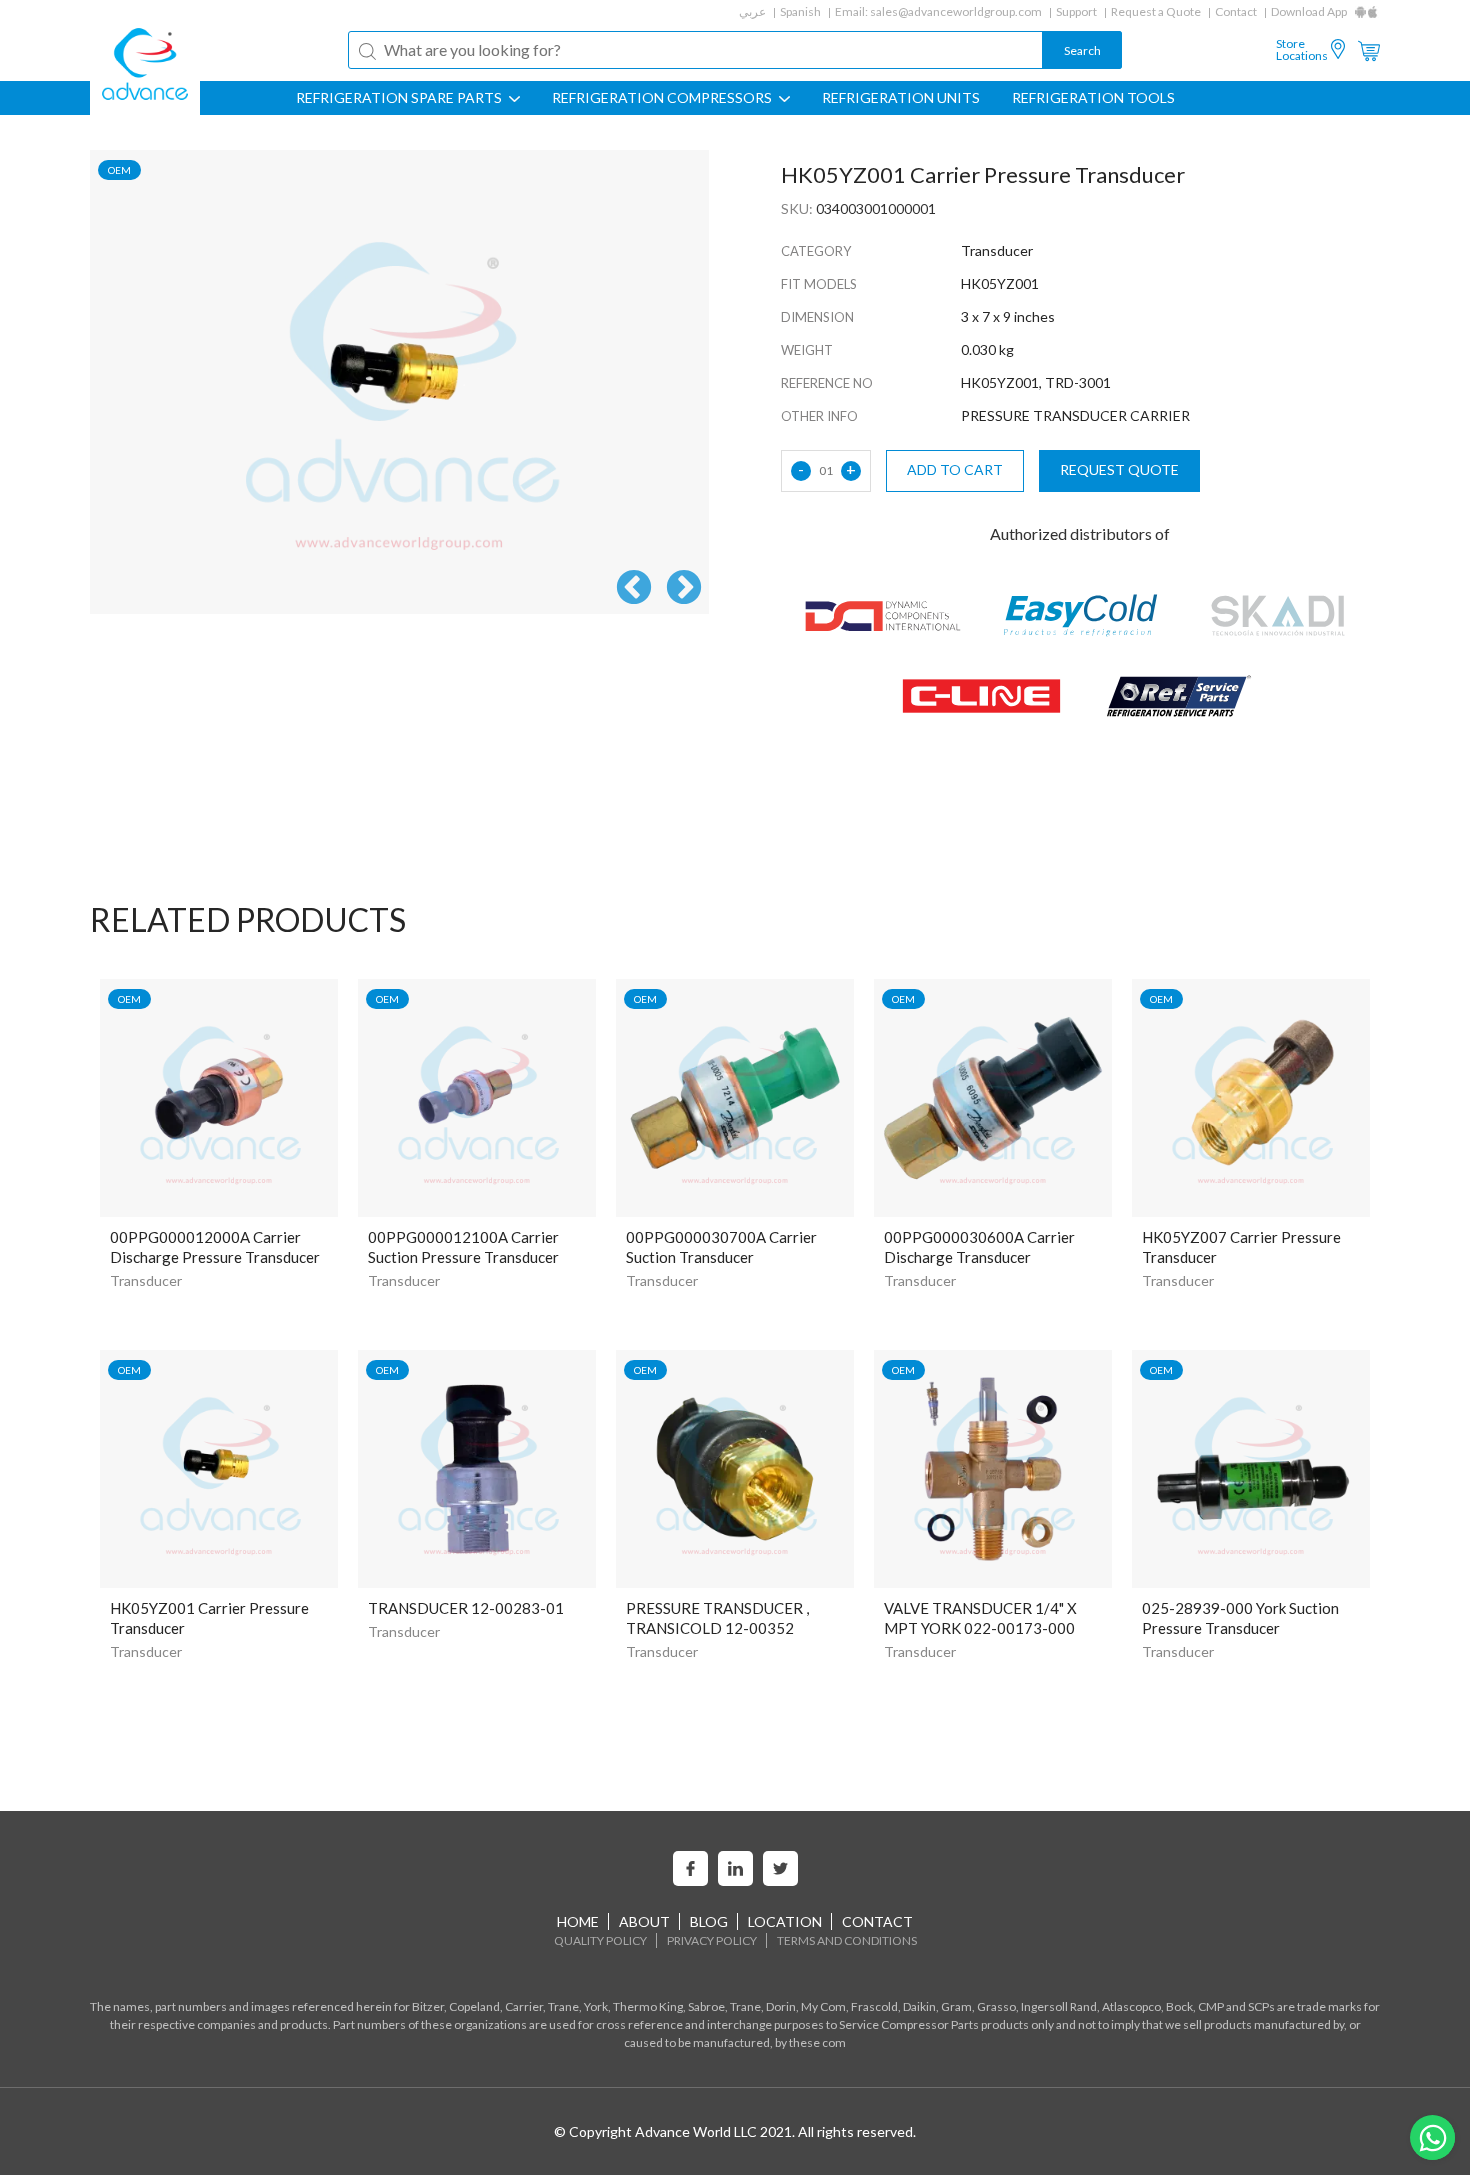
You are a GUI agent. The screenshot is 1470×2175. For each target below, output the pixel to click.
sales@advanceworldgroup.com (956, 11)
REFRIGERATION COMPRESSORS (663, 98)
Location (785, 1921)
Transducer (146, 1280)
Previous (634, 589)
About (644, 1921)
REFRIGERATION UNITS (901, 98)
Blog (709, 1921)
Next (684, 589)
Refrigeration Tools (1093, 98)
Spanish (800, 11)
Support (1076, 11)
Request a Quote (1156, 11)
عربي (752, 11)
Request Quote (1119, 469)
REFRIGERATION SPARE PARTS (400, 98)
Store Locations (1302, 50)
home (578, 1921)
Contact (1236, 11)
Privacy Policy (712, 1940)
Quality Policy (600, 1940)
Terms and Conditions (847, 1940)
